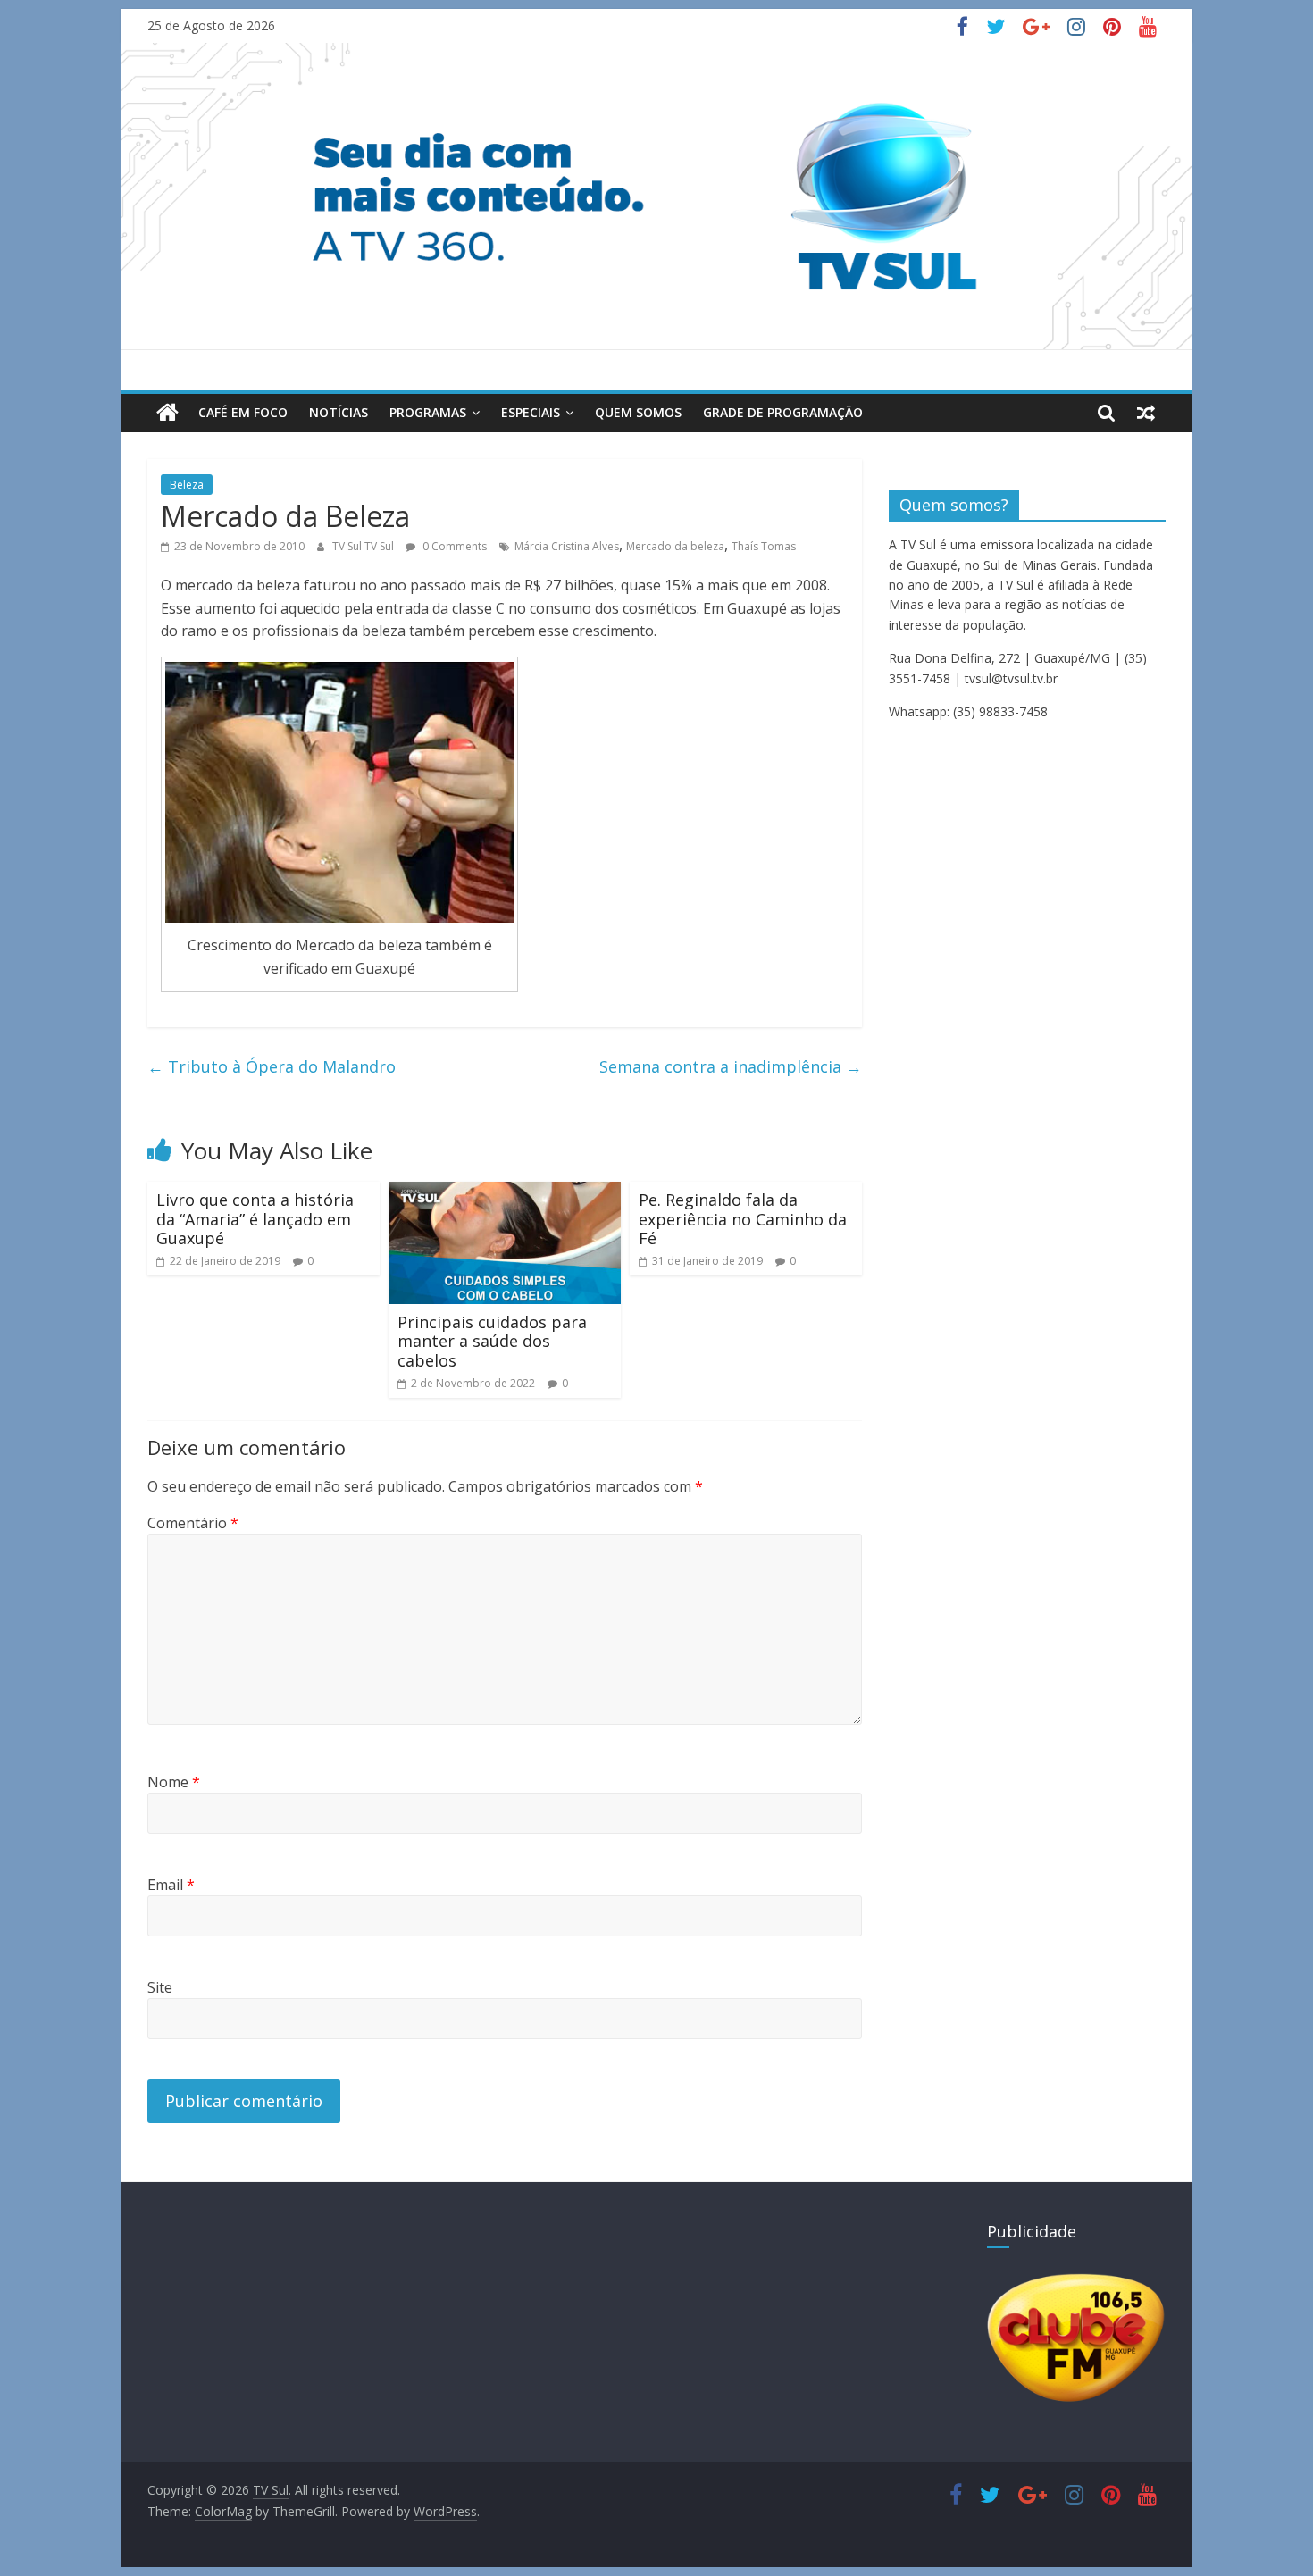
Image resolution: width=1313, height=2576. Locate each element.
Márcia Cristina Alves (567, 546)
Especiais (531, 412)
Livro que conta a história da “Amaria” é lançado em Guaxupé (255, 1219)
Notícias (339, 412)
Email (171, 1885)
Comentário (193, 1523)
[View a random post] (1146, 413)
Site (160, 1987)
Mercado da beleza (675, 546)
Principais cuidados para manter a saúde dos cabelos (492, 1341)
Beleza (187, 485)
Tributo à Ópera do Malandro (272, 1066)
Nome (174, 1782)
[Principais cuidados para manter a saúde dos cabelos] (505, 1192)
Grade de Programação (783, 412)
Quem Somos (638, 412)
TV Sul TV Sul (364, 546)
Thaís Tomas (764, 546)
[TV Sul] (167, 413)
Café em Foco (243, 412)
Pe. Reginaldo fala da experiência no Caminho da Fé (743, 1219)
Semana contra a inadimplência (731, 1066)
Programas (428, 412)
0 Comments (453, 546)
